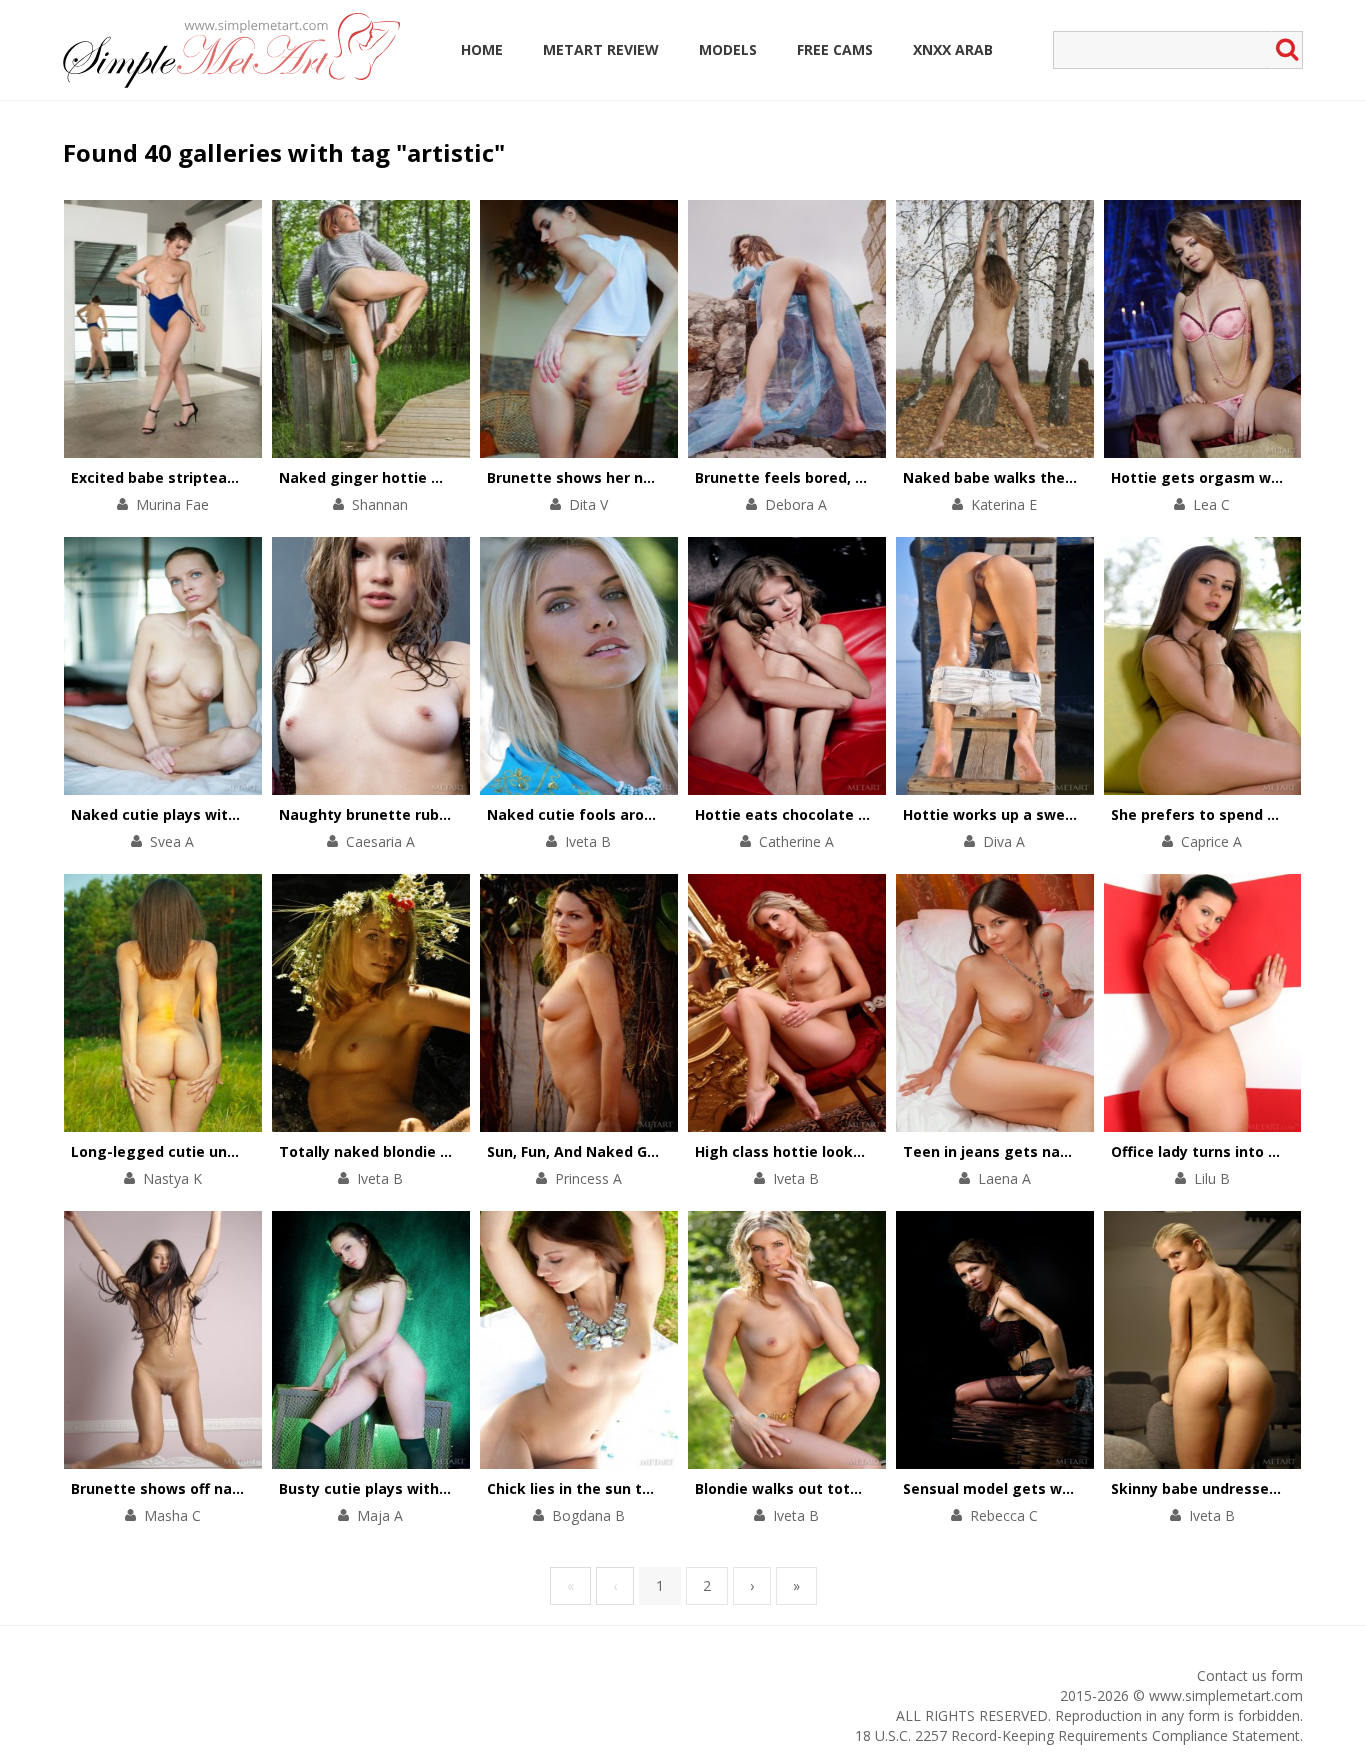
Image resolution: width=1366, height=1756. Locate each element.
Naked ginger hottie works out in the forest (439, 477)
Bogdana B (588, 1515)
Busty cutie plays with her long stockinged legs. (453, 1488)
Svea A (172, 841)
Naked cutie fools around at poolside (621, 814)
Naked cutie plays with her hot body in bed (226, 814)
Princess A (588, 1178)
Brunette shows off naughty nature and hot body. (251, 1488)
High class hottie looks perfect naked (832, 1151)
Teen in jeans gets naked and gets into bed (1061, 1151)
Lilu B (1212, 1178)
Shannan (380, 504)
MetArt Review (601, 49)
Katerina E (1004, 504)
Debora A (796, 504)
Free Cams (835, 49)
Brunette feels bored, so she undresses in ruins (866, 477)
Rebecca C (1004, 1515)
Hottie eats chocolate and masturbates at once (869, 814)
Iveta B (588, 841)
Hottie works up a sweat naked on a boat (1053, 814)
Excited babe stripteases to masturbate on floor (247, 477)
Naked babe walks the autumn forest (1039, 477)
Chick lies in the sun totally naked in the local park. (672, 1488)
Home (482, 49)
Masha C (172, 1515)
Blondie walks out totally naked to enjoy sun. (858, 1488)
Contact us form (1250, 1675)
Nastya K (172, 1178)
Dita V (588, 504)
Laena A (1004, 1178)
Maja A (380, 1515)
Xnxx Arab (953, 49)
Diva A (1004, 841)
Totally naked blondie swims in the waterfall (441, 1151)
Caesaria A (380, 841)
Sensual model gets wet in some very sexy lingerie (1086, 1488)
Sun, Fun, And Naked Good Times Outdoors (641, 1151)
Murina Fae (172, 504)
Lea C (1211, 504)
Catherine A (796, 841)
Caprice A (1211, 841)
